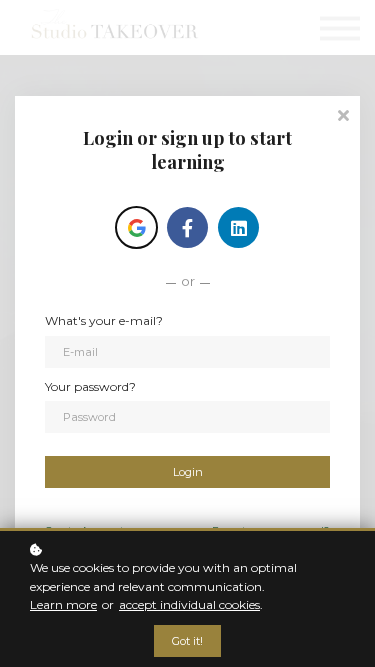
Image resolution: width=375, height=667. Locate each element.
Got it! (187, 641)
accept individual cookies (189, 604)
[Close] (343, 113)
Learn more (63, 604)
